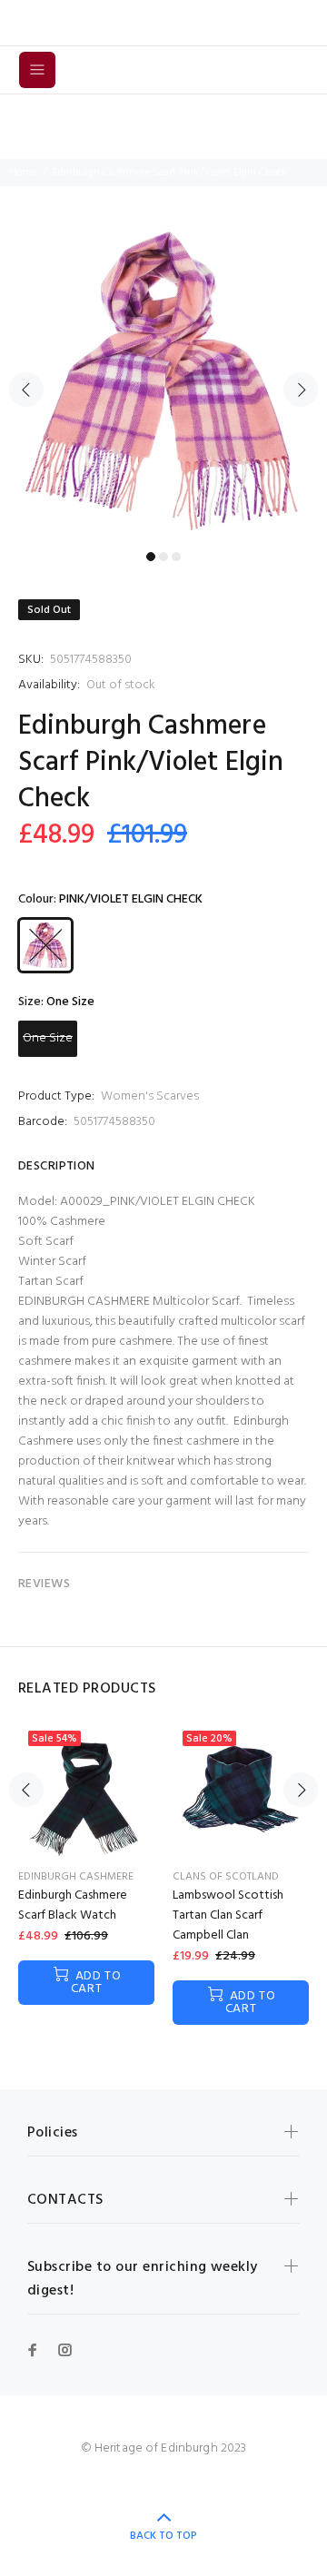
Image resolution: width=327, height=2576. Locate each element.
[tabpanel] (163, 380)
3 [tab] (176, 557)
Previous (26, 390)
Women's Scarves (150, 1096)
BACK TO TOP (163, 2536)
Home (23, 173)
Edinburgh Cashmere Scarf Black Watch (73, 1905)
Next (301, 390)
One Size (48, 1038)
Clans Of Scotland (226, 1877)
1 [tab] (151, 557)
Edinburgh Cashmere (76, 1877)
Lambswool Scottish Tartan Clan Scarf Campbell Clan (228, 1915)
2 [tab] (163, 557)
